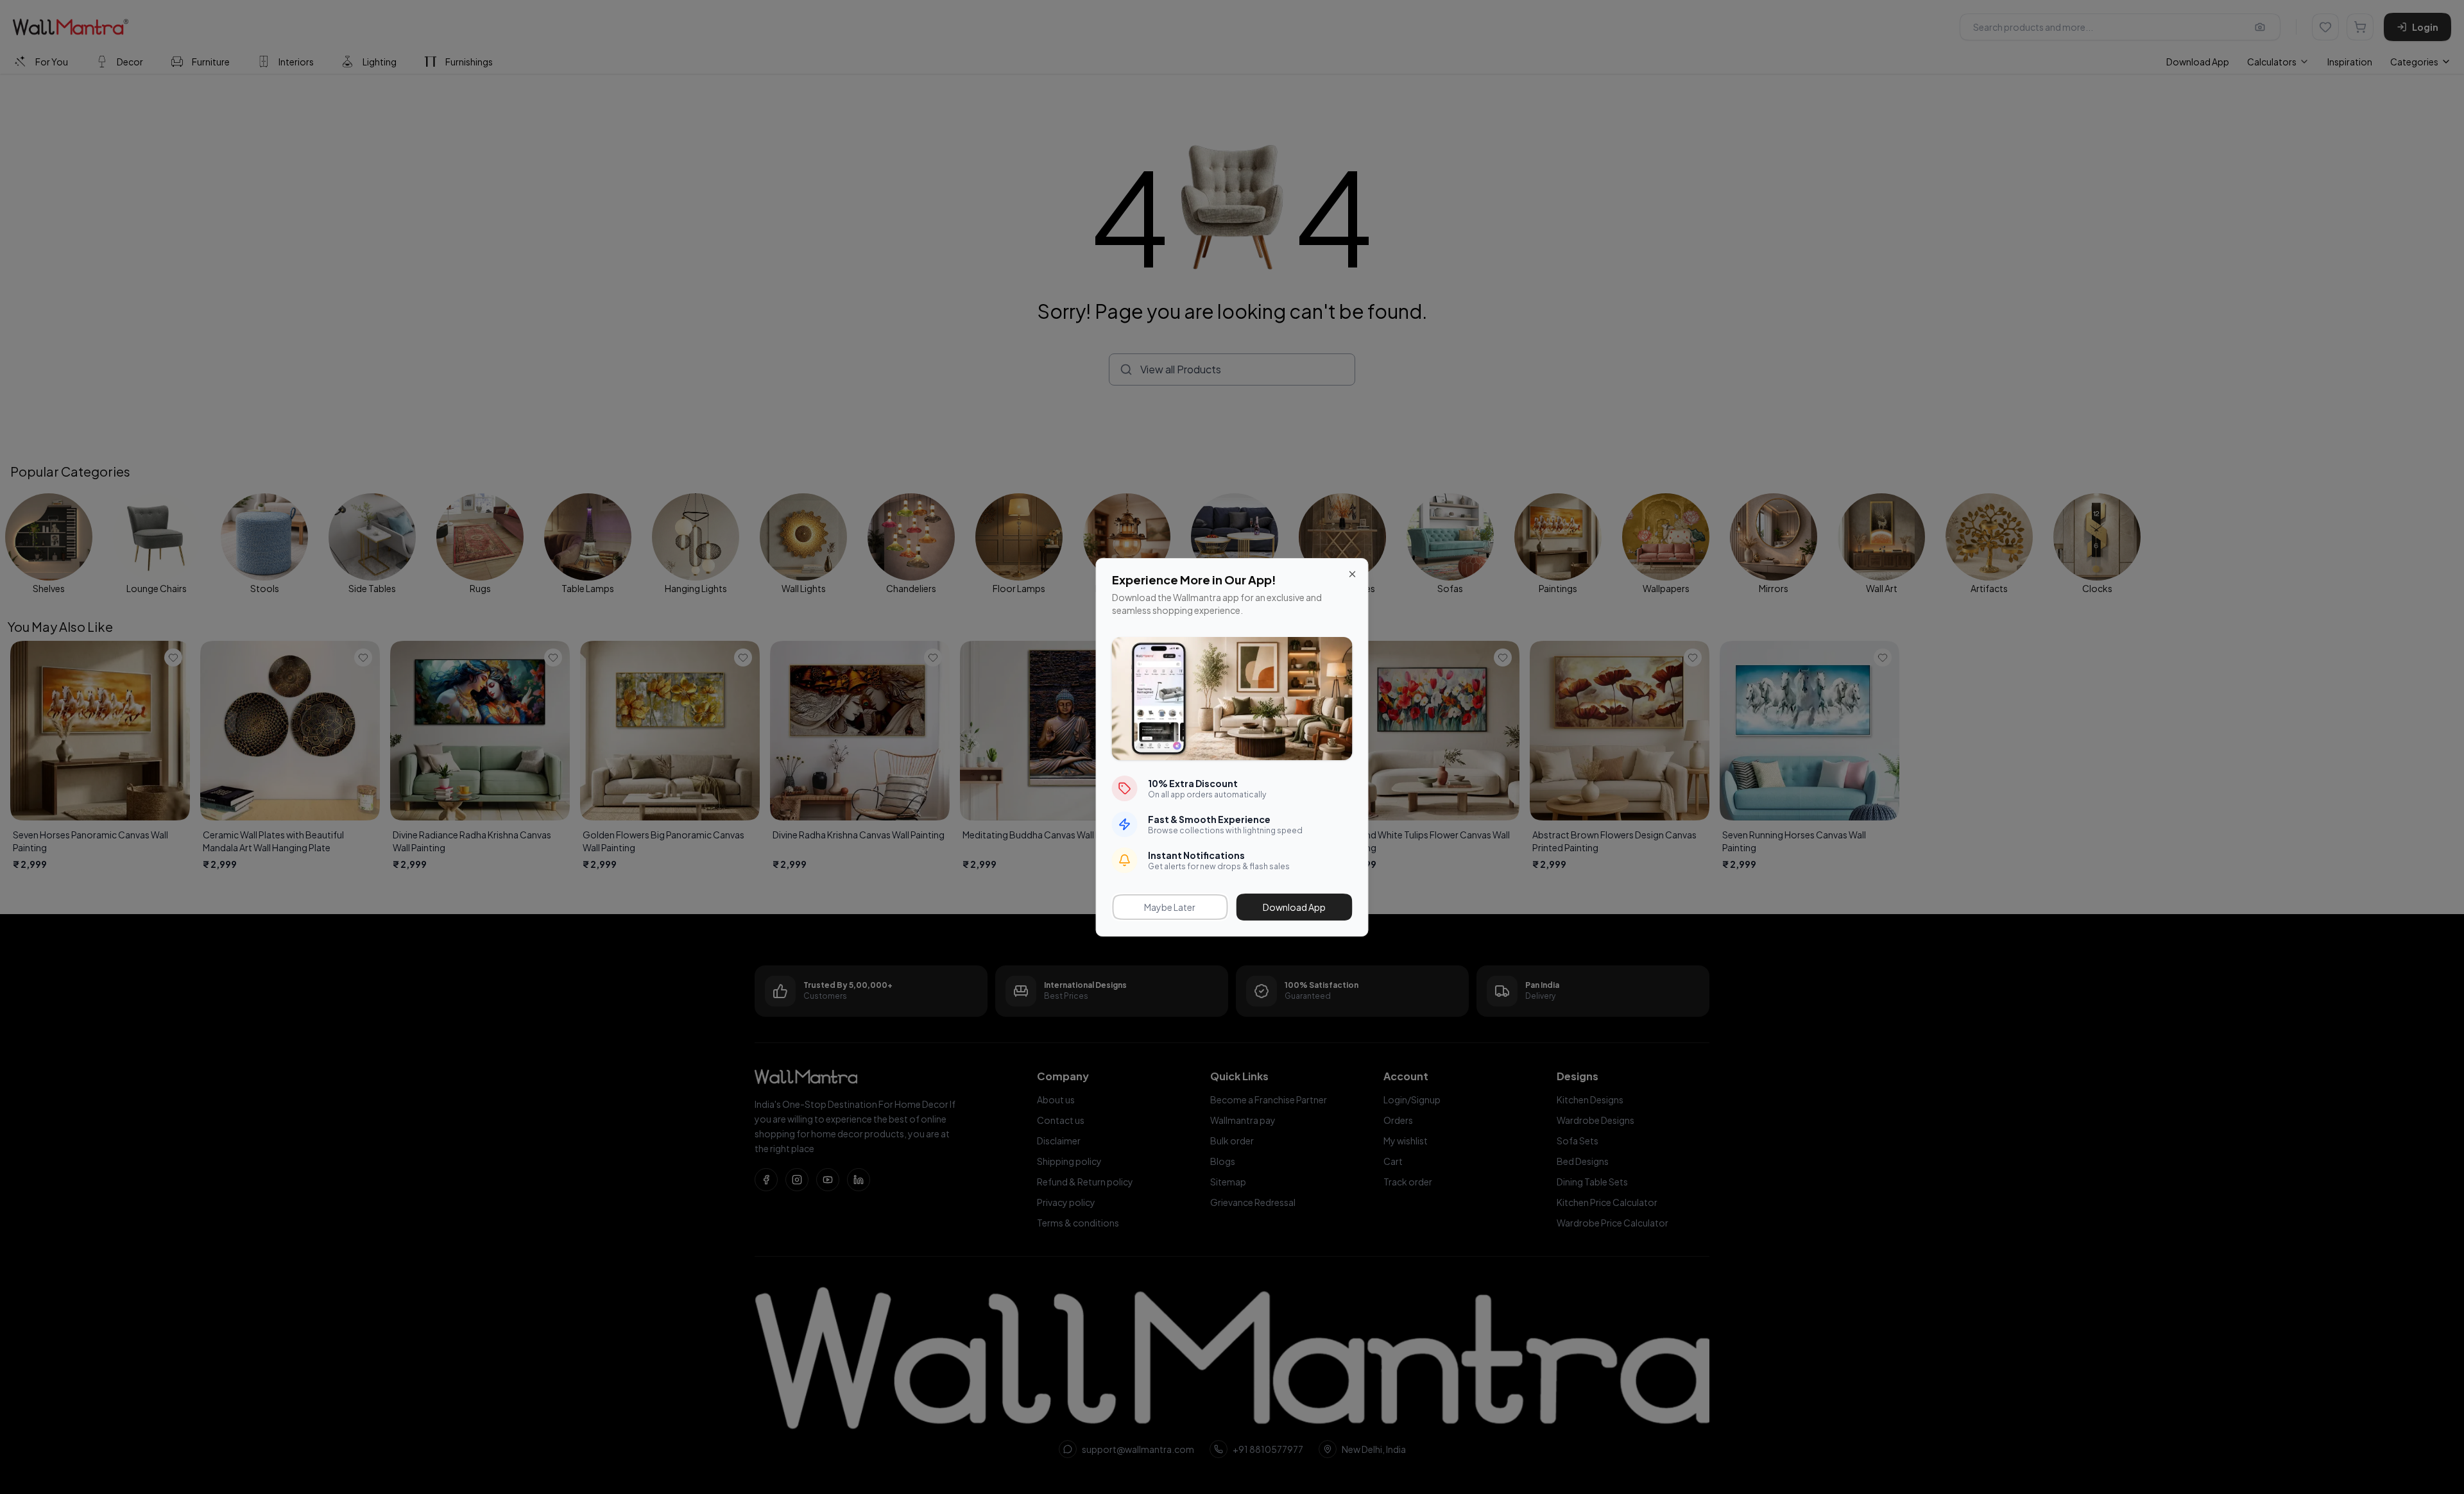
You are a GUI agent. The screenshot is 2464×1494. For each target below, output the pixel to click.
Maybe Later (1170, 907)
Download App (1294, 907)
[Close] (1353, 574)
